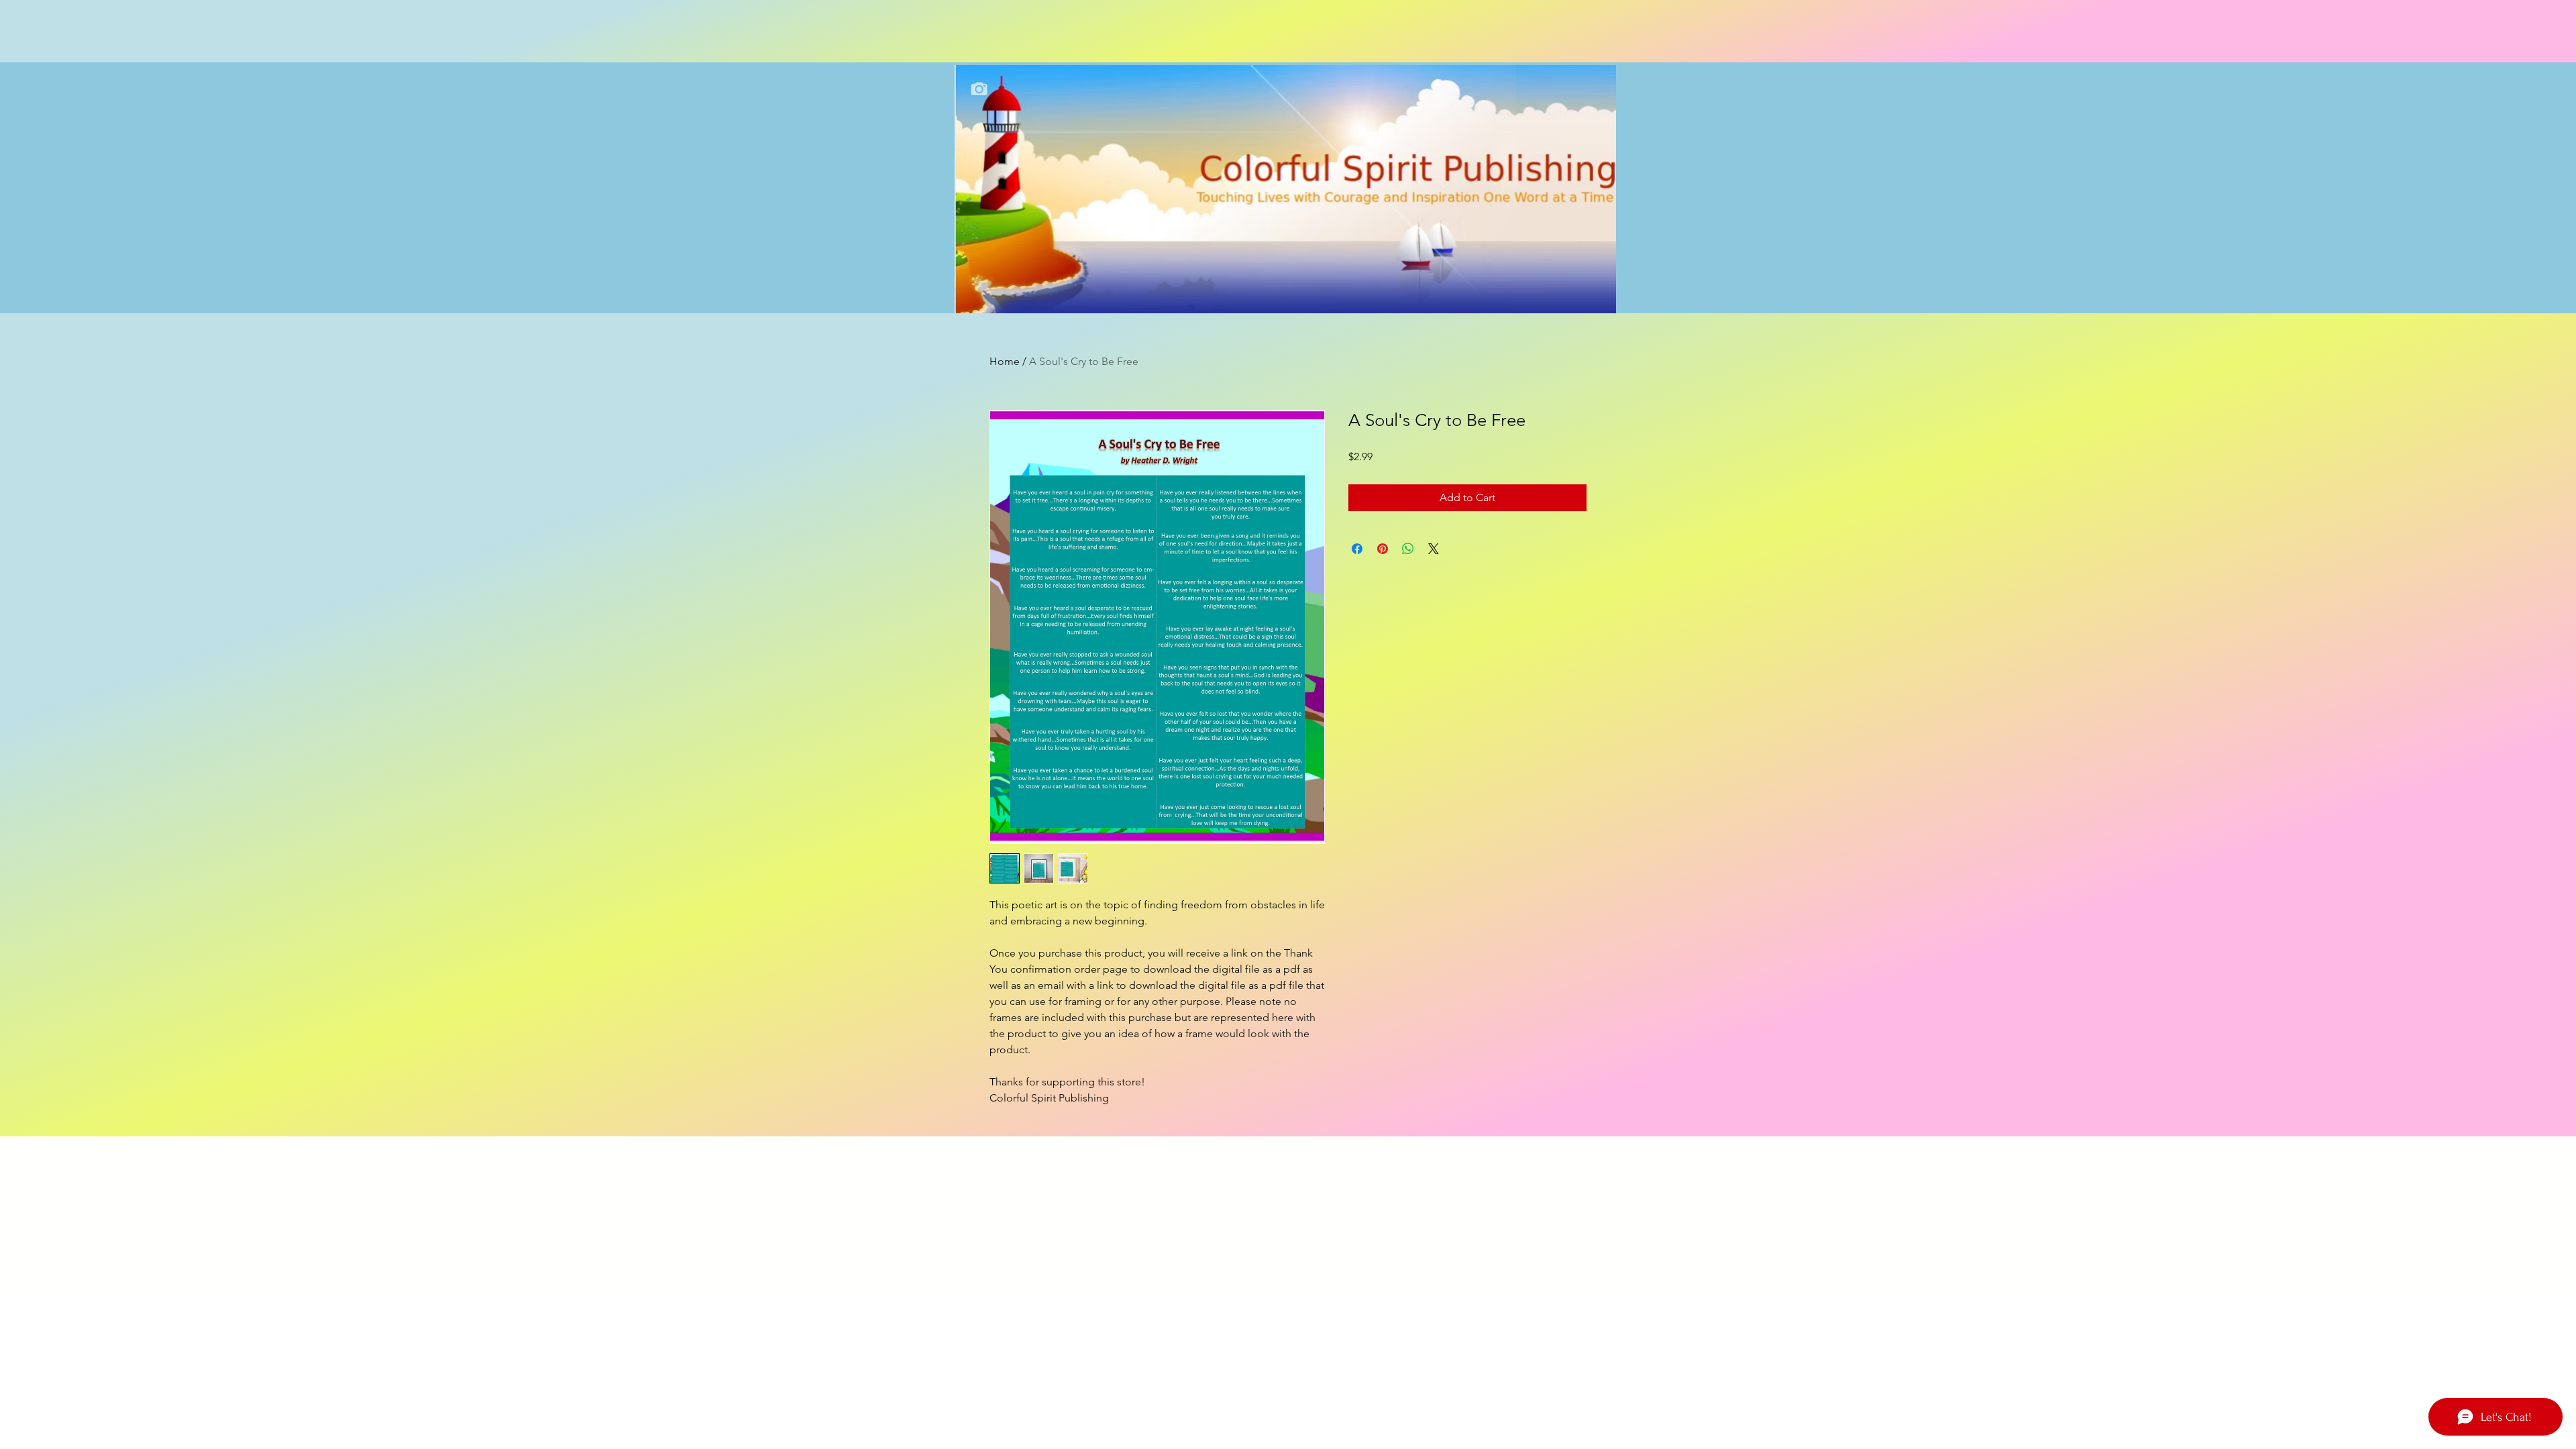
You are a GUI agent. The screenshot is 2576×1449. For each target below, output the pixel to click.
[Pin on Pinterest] (1383, 549)
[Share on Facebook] (1357, 549)
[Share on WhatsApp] (1408, 549)
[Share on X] (1434, 549)
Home (1005, 361)
